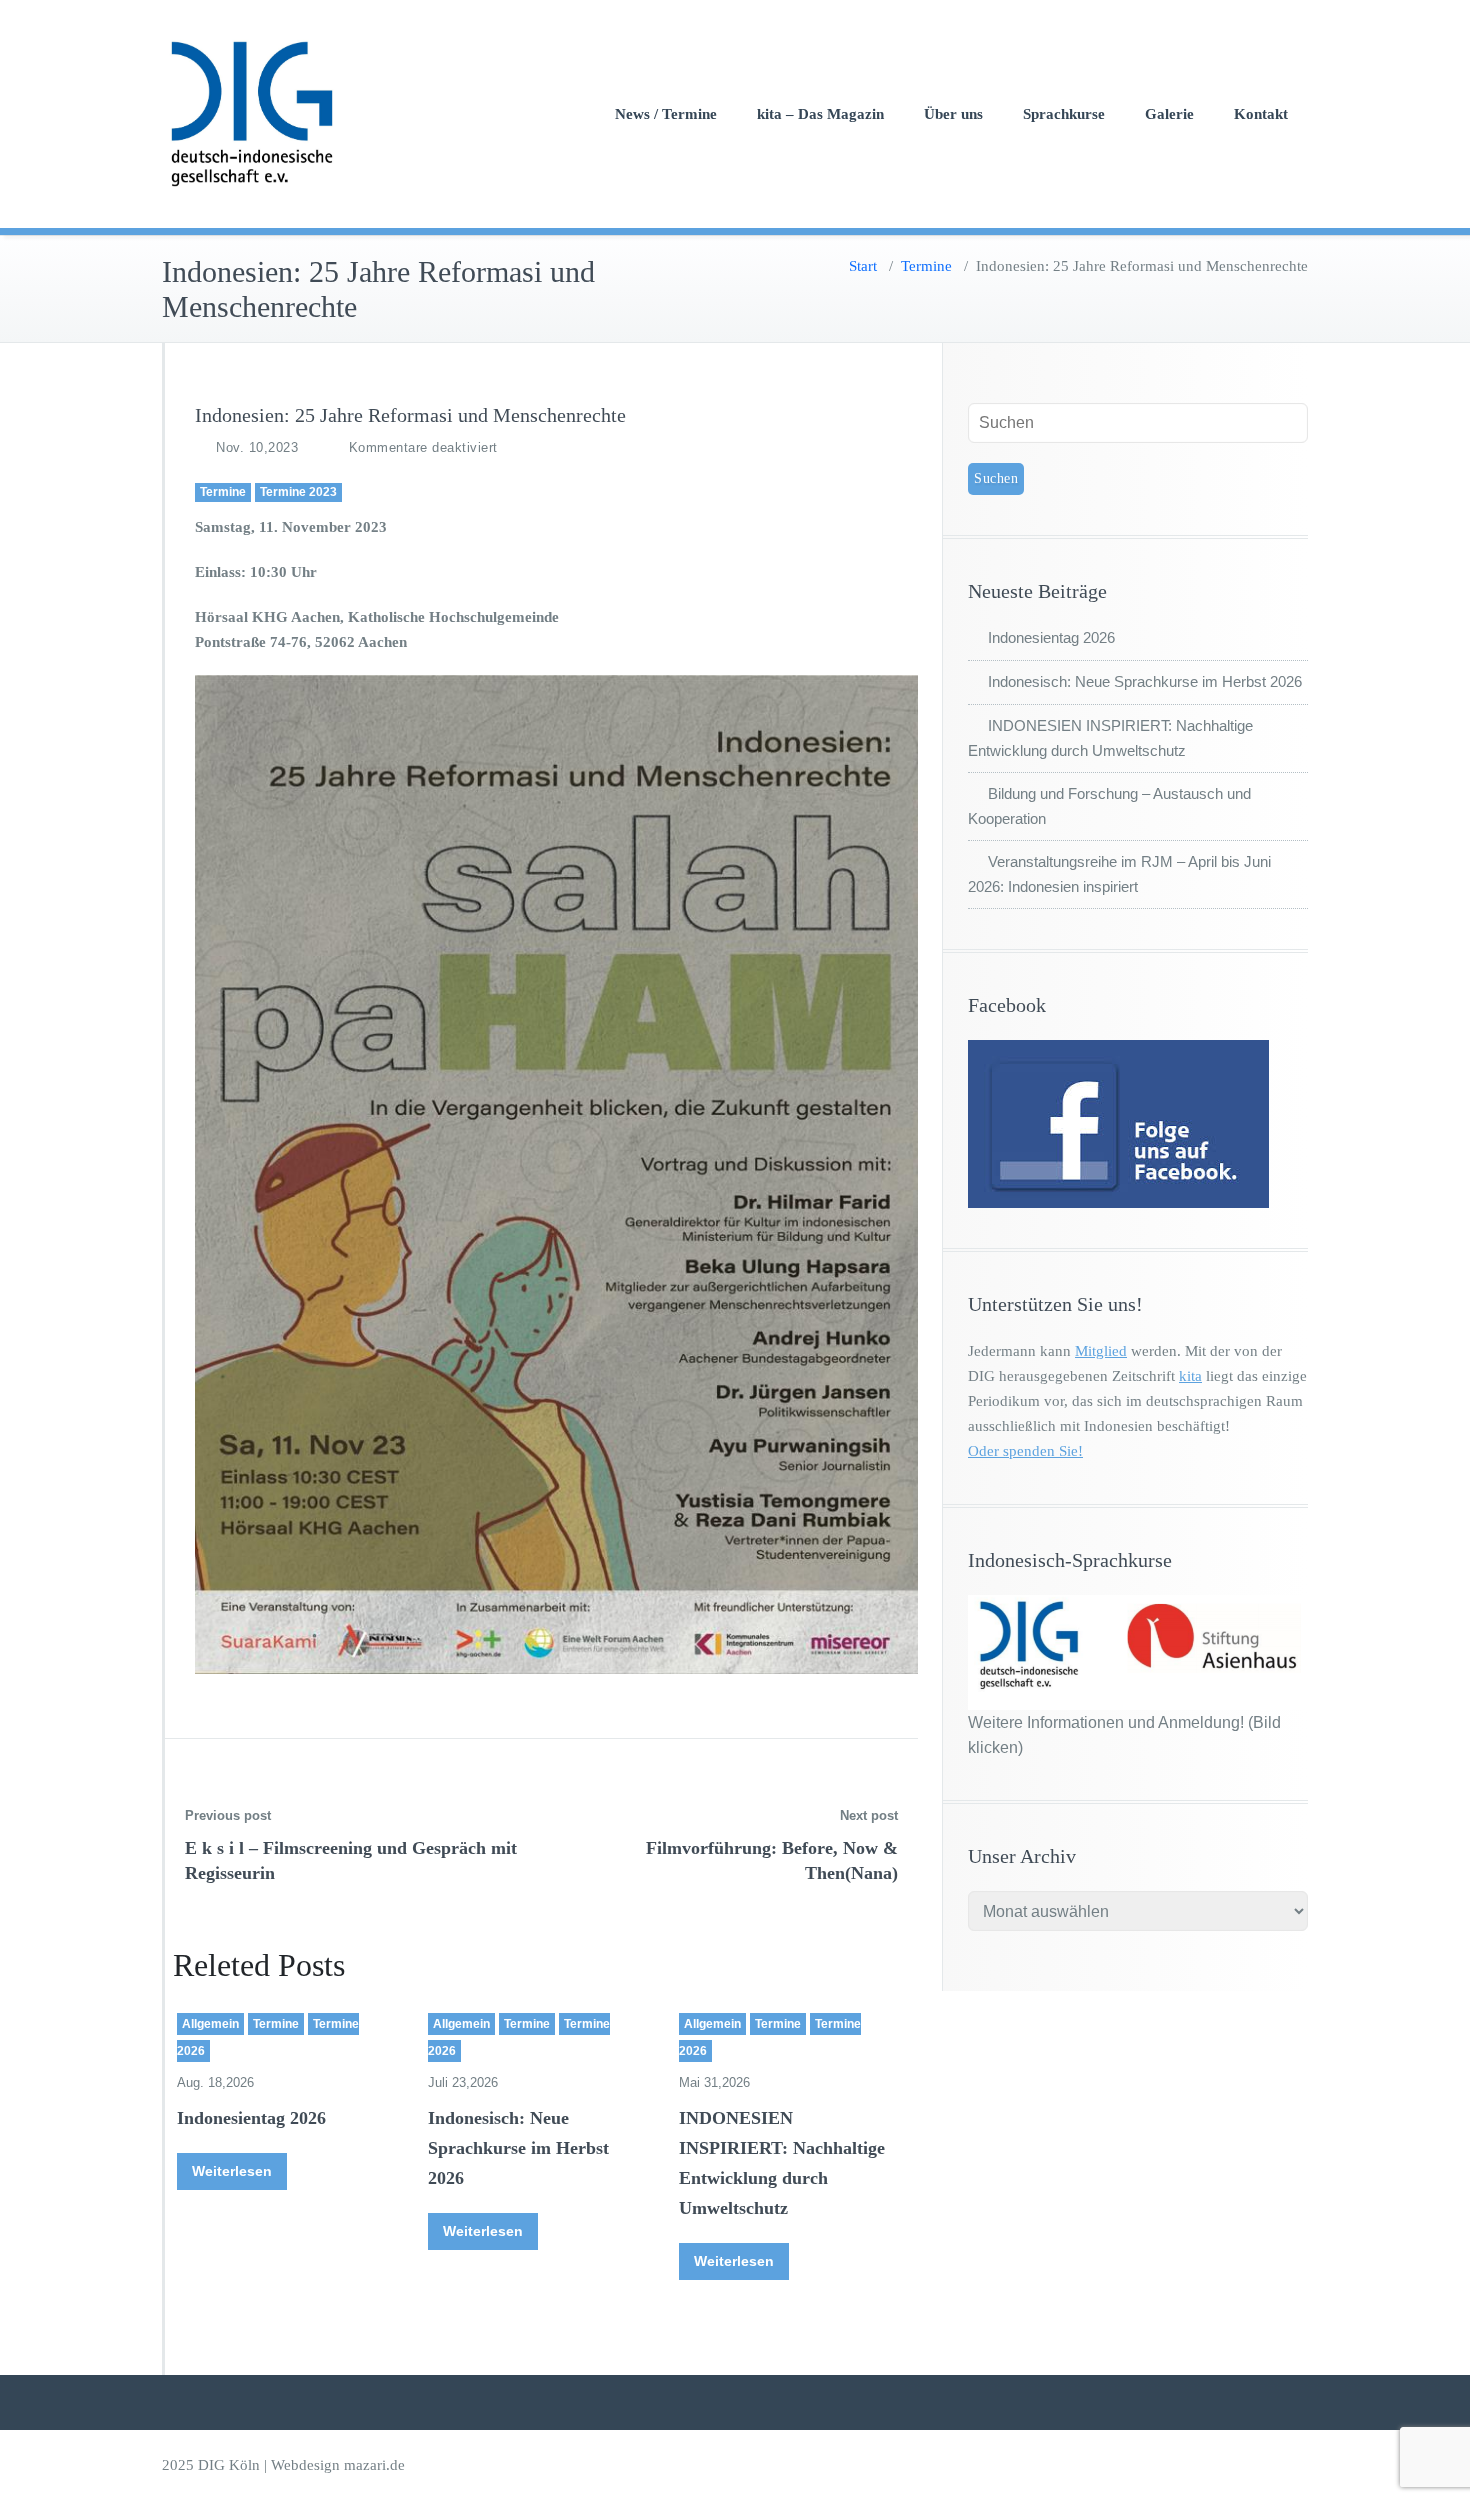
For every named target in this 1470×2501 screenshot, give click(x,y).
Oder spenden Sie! (1025, 1451)
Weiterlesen (232, 2171)
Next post (869, 1815)
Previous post (228, 1815)
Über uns (953, 114)
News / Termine (666, 114)
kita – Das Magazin (820, 114)
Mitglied (1101, 1351)
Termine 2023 (298, 492)
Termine (926, 266)
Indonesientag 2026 (251, 2118)
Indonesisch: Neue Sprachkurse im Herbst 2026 (518, 2148)
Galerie (1169, 114)
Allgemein (210, 2024)
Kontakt (1261, 114)
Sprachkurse (1064, 114)
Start (863, 266)
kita (1190, 1376)
